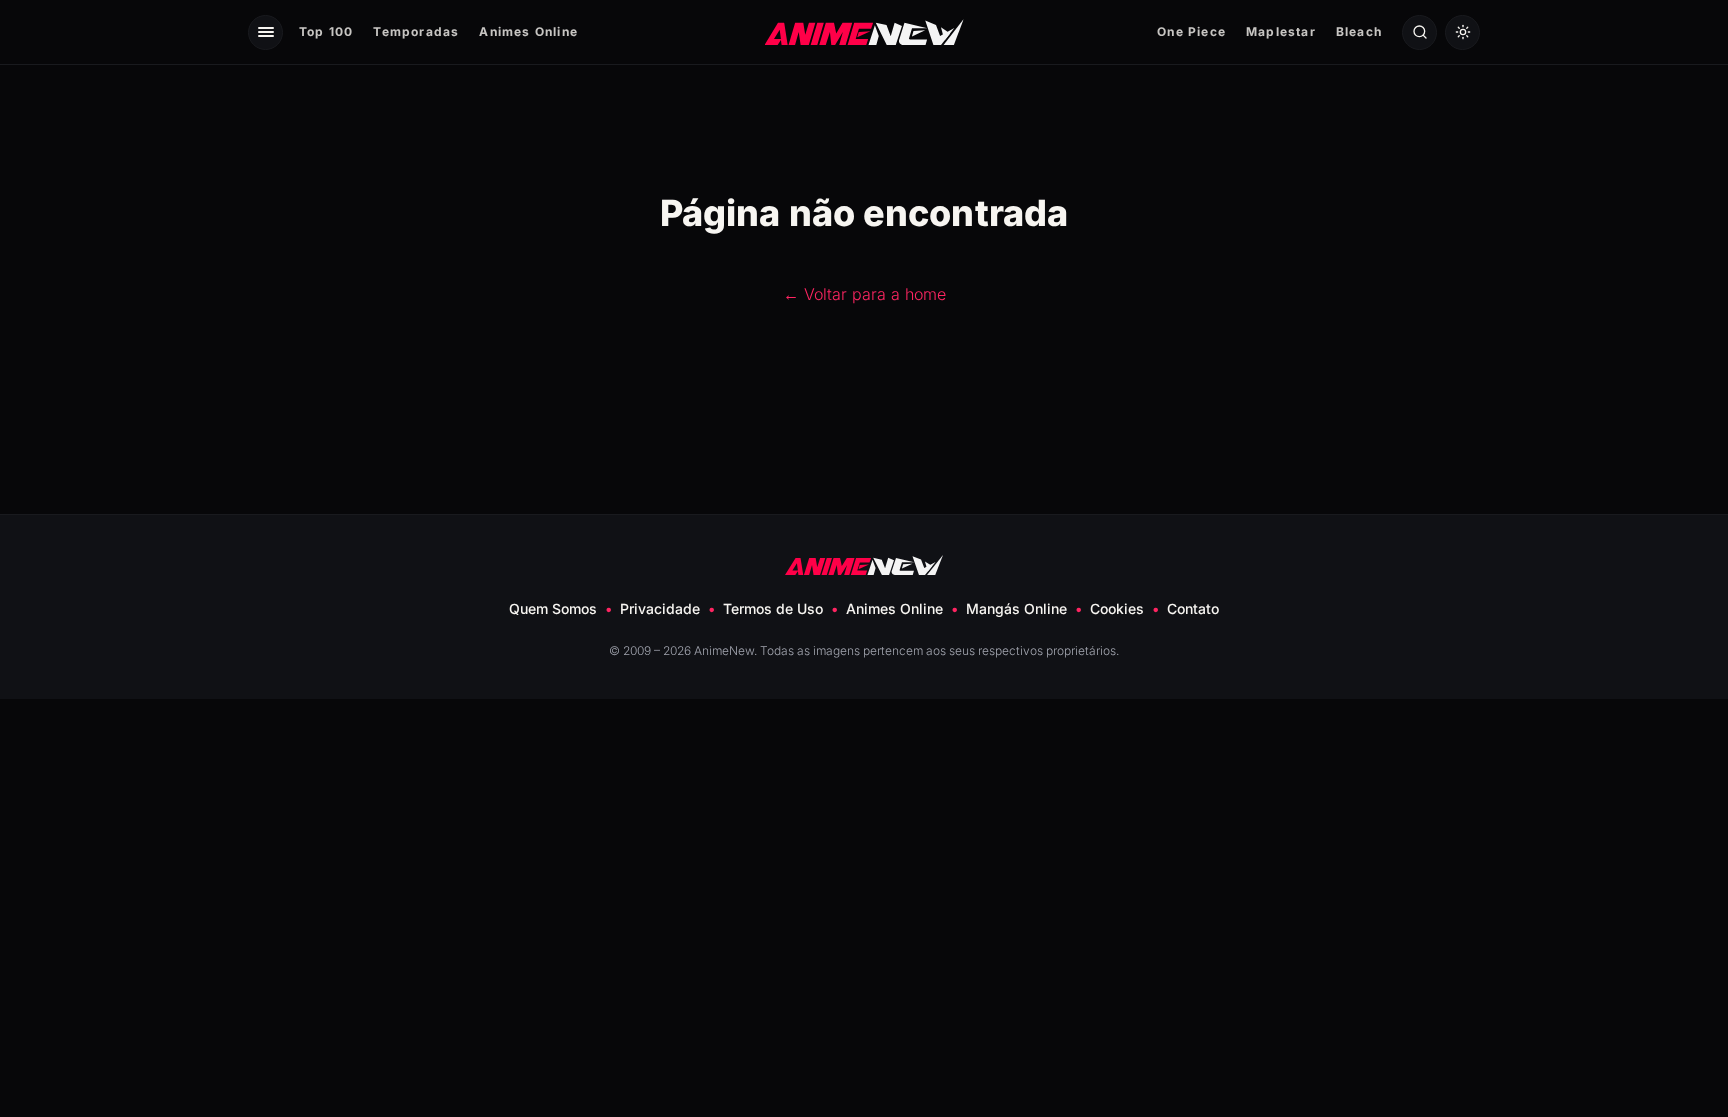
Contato (1193, 608)
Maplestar (1281, 31)
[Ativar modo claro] (1462, 32)
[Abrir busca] (1419, 32)
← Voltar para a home (864, 294)
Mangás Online (1016, 608)
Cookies (1117, 608)
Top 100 (326, 31)
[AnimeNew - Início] (864, 31)
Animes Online (528, 31)
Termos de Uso (773, 608)
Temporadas (416, 31)
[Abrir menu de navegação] (265, 32)
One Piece (1191, 31)
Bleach (1359, 31)
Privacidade (660, 608)
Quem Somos (553, 608)
